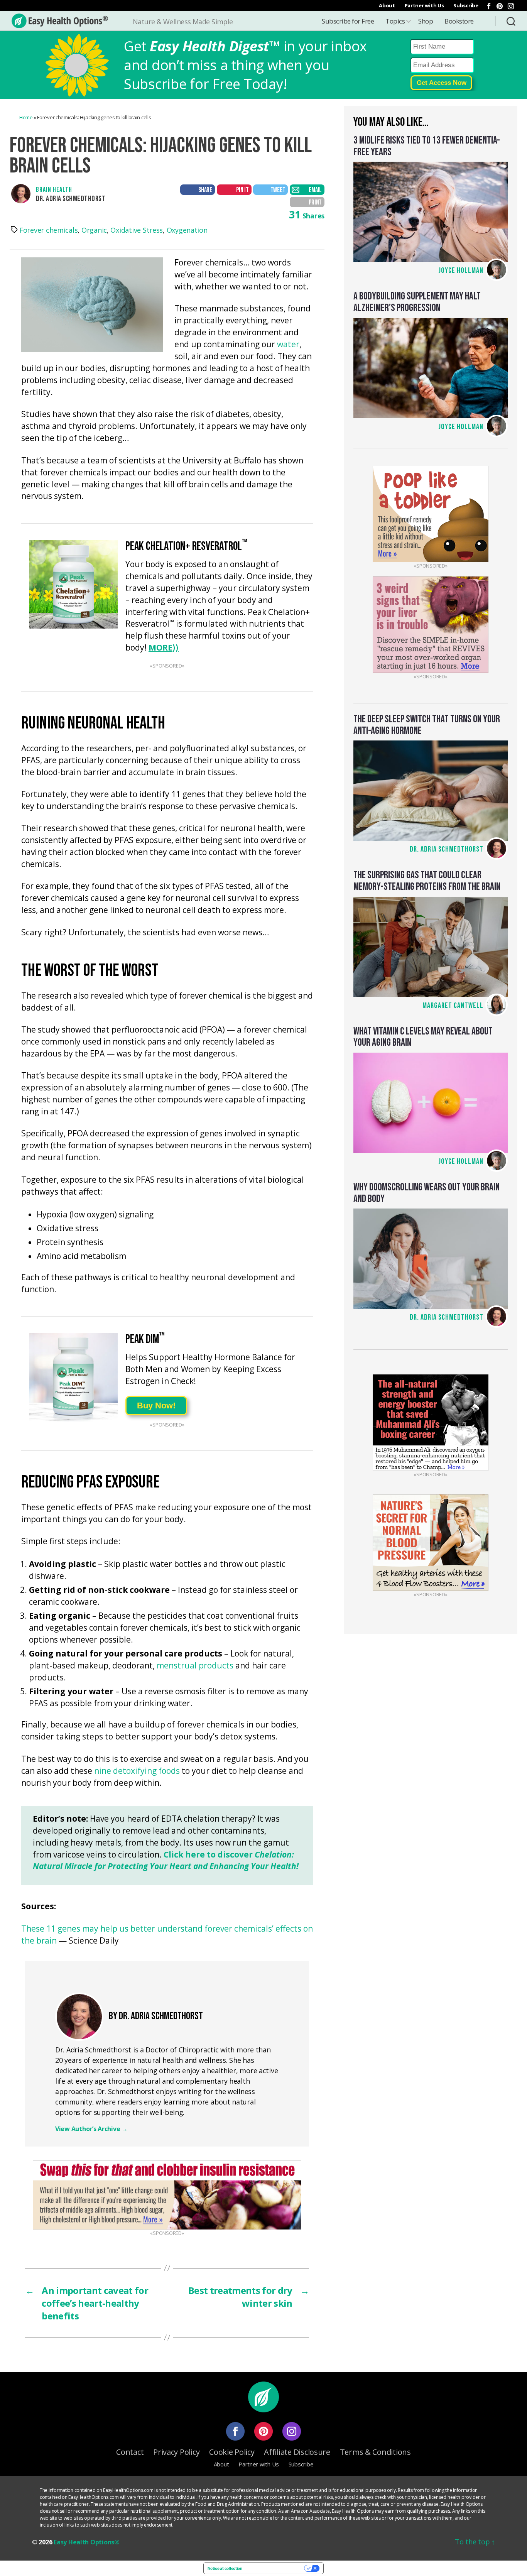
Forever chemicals (48, 230)
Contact (130, 2452)
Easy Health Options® (87, 2542)
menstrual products (195, 1665)
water (288, 345)
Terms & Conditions (375, 2452)
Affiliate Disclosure (297, 2452)
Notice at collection (225, 2568)
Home (26, 117)
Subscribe (466, 5)
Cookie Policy (232, 2452)
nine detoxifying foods (137, 1771)
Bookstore (459, 21)
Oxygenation (187, 230)
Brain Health (54, 190)
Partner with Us (424, 5)
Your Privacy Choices (276, 2568)
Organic (94, 230)
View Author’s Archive (91, 2129)
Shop (426, 21)
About (387, 5)
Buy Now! (156, 1405)
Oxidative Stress (137, 230)
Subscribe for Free (348, 21)
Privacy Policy (176, 2452)
